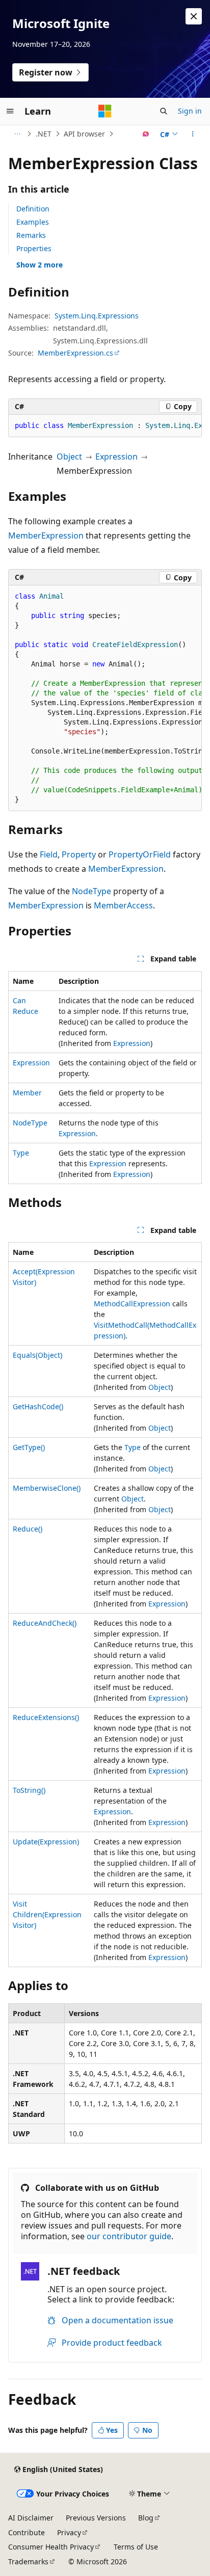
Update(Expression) (46, 1842)
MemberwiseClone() (47, 1488)
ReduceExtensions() (46, 1717)
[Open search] (164, 111)
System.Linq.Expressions (97, 316)
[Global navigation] (10, 111)
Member (27, 1093)
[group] (105, 426)
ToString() (29, 1790)
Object (69, 457)
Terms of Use (136, 2547)
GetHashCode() (38, 1406)
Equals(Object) (37, 1355)
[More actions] (193, 134)
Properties (34, 248)
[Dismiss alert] (194, 16)
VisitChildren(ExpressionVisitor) (47, 1914)
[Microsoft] (105, 111)
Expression (116, 457)
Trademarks (28, 2561)
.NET (44, 134)
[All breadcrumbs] (17, 134)
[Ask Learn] (146, 134)
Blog (146, 2518)
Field (49, 854)
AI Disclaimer (31, 2518)
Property (79, 854)
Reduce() (28, 1529)
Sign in (190, 111)
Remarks (31, 235)
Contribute (27, 2532)
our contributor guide (129, 2236)
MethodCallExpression (132, 1304)
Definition (33, 209)
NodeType (91, 891)
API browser (84, 134)
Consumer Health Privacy (51, 2547)
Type (21, 1153)
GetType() (29, 1447)
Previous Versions (96, 2518)
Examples (33, 222)
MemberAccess (123, 905)
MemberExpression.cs (75, 353)
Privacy (69, 2532)
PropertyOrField (140, 854)
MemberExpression (46, 535)
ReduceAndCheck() (45, 1623)
